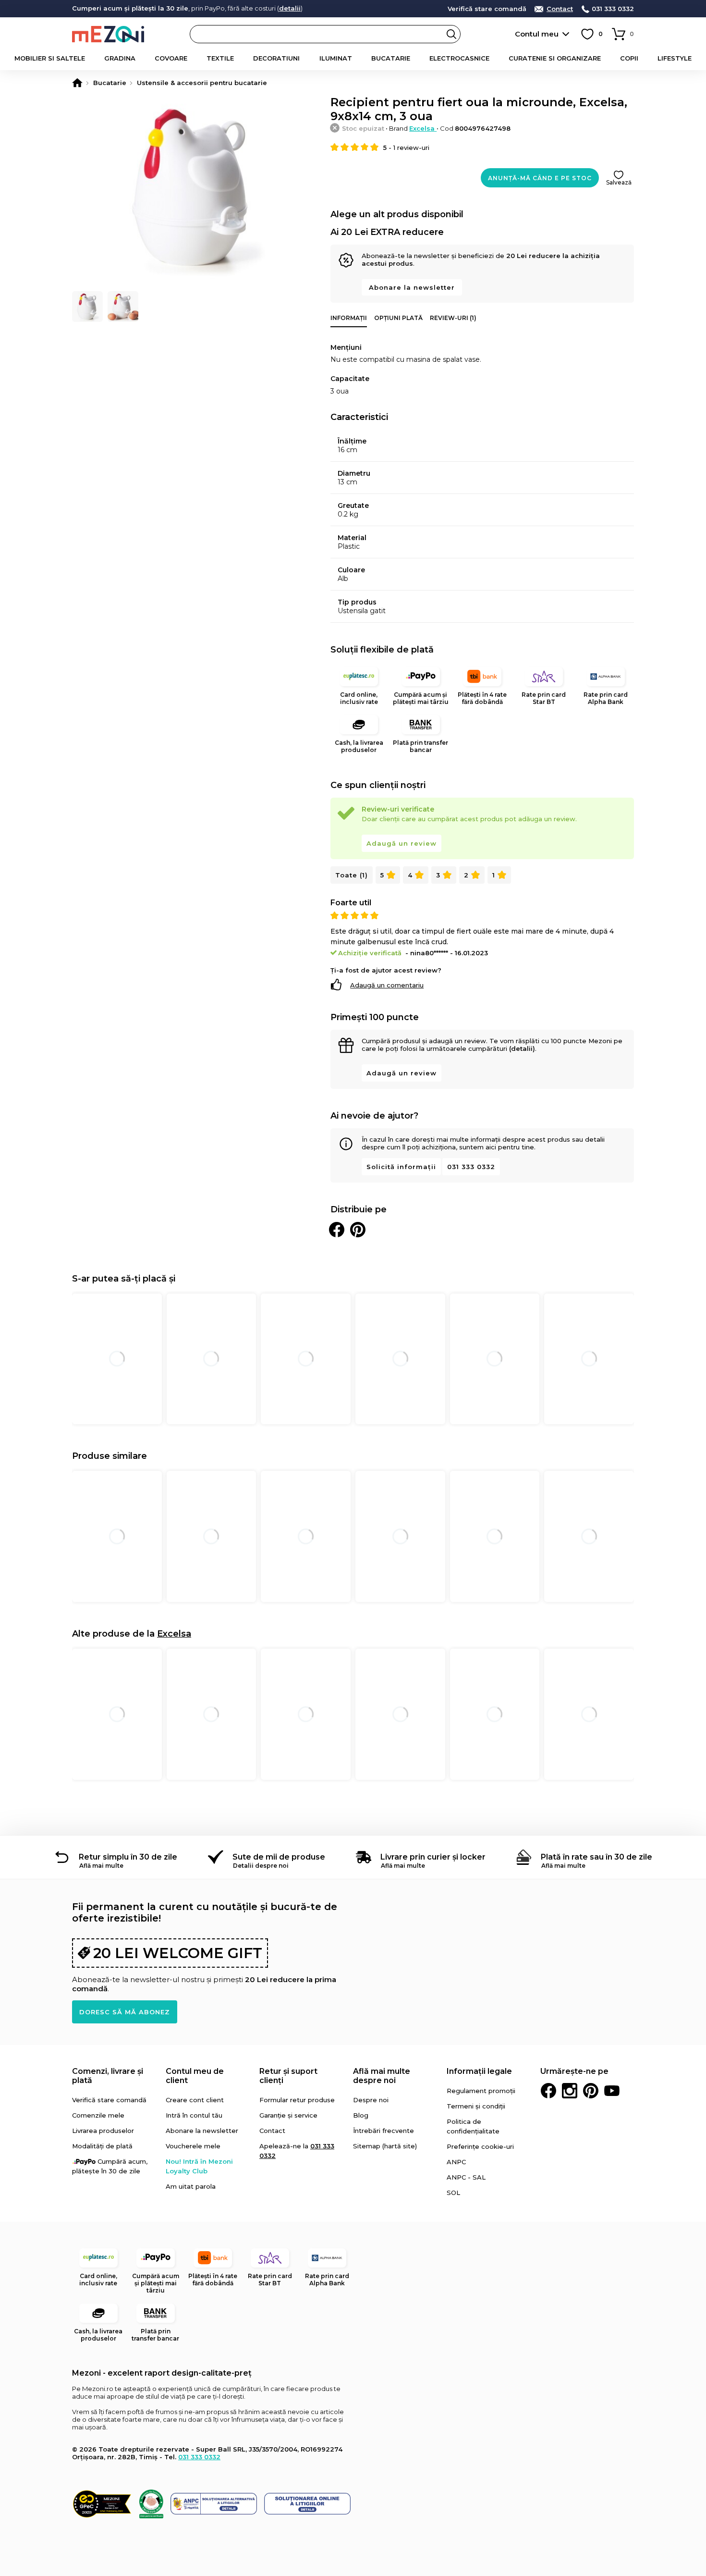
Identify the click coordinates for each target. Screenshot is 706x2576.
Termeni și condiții (476, 2106)
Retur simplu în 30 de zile (128, 1857)
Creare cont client (195, 2100)
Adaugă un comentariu (387, 985)
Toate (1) (352, 875)
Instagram (570, 2091)
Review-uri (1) (453, 318)
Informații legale (479, 2071)
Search (451, 34)
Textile (220, 58)
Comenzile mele (98, 2115)
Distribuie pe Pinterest (358, 1230)
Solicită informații (401, 1167)
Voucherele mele (193, 2146)
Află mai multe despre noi (382, 2076)
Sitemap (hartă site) (385, 2146)
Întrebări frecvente (383, 2131)
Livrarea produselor (103, 2131)
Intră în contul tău (194, 2115)
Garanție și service (288, 2115)
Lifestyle (675, 58)
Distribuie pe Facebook (337, 1230)
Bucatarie (391, 58)
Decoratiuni (276, 58)
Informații (349, 318)
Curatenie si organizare (555, 58)
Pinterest (591, 2091)
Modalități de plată (102, 2146)
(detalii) (522, 1048)
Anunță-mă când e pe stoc (540, 178)
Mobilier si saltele (50, 58)
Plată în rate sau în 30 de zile (596, 1857)
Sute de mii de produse (279, 1857)
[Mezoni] (77, 83)
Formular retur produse (297, 2100)
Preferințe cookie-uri (480, 2146)
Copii (629, 58)
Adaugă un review (402, 843)
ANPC (456, 2162)
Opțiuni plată (398, 318)
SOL (453, 2193)
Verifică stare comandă (487, 9)
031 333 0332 (613, 9)
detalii (290, 8)
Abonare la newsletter (412, 287)
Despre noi (371, 2100)
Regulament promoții (481, 2091)
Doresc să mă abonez (125, 2012)
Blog (361, 2115)
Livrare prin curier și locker (433, 1857)
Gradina (120, 58)
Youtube (612, 2091)
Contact (560, 9)
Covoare (171, 58)
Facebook (548, 2091)
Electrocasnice (459, 58)
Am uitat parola (191, 2186)
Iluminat (336, 58)
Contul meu (537, 34)
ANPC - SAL (466, 2177)
